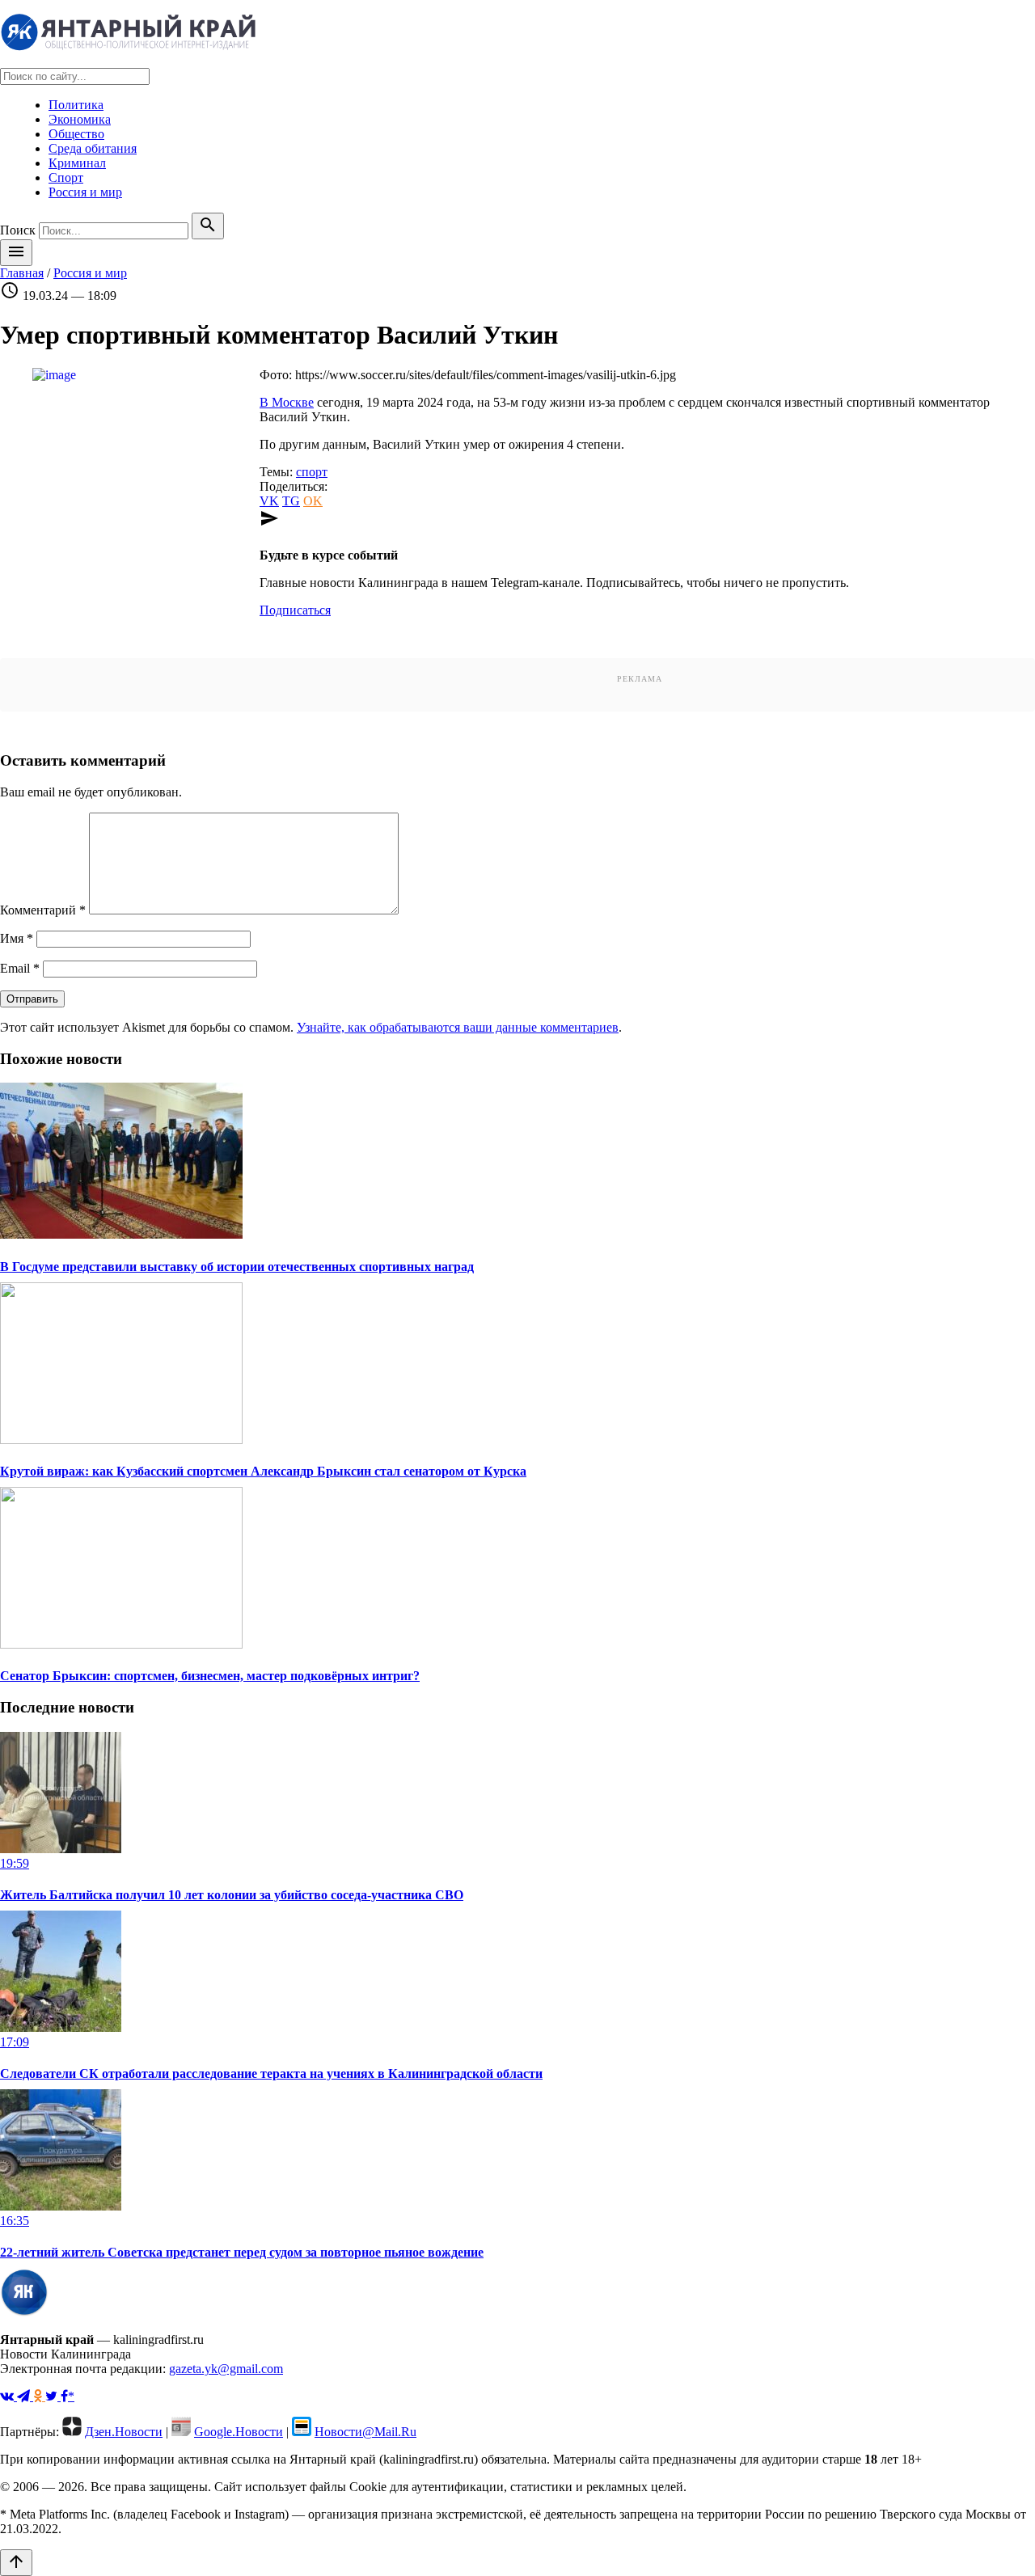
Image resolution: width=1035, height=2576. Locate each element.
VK (269, 501)
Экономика (80, 119)
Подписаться (295, 610)
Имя (17, 938)
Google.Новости (239, 2432)
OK (313, 501)
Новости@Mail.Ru (365, 2432)
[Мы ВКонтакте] (8, 2396)
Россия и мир (85, 192)
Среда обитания (93, 148)
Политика (76, 105)
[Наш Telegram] (25, 2396)
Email (20, 968)
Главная (22, 273)
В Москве (287, 402)
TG (291, 501)
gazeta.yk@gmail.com (226, 2369)
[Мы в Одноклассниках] (39, 2396)
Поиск (18, 230)
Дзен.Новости (124, 2432)
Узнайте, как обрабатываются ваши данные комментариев (458, 1027)
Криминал (77, 163)
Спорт (66, 177)
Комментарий (43, 910)
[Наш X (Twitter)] (53, 2396)
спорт (312, 472)
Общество (76, 134)
